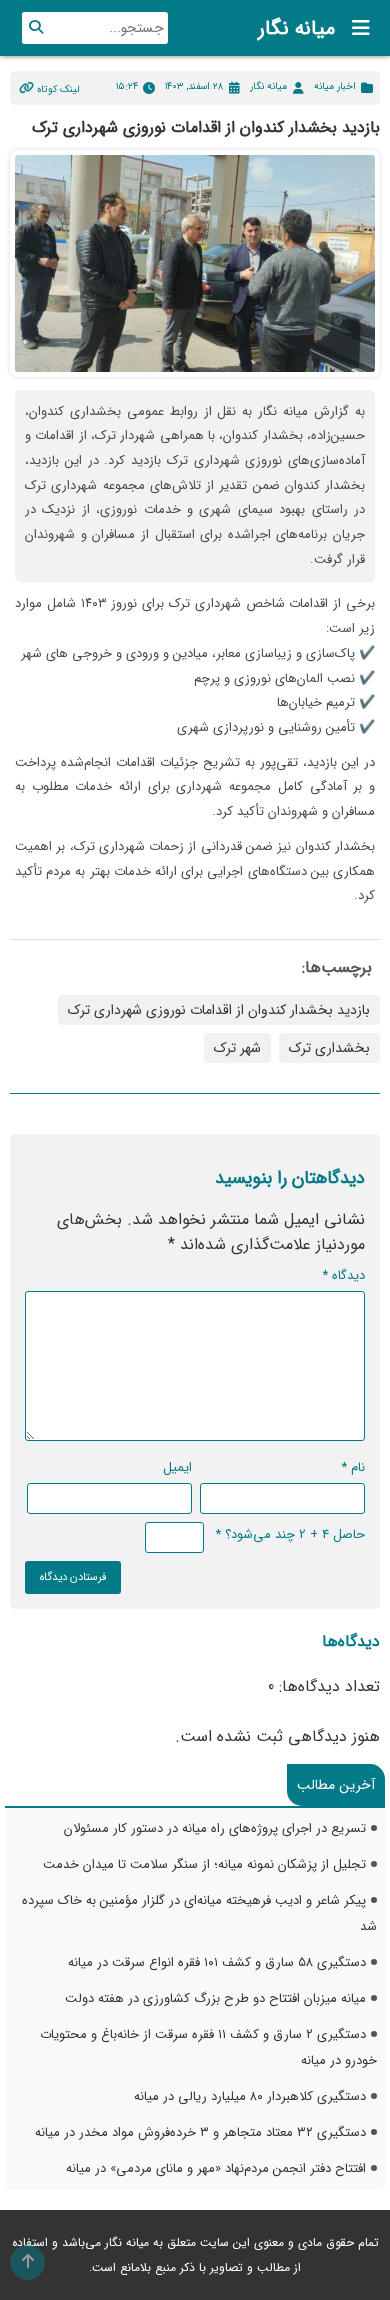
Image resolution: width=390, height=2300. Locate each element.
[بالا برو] (27, 2262)
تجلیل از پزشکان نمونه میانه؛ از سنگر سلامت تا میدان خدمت (204, 1864)
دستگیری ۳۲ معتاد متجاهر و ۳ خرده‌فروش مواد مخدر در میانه (200, 2132)
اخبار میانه (335, 86)
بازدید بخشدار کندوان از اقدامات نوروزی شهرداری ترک (219, 1010)
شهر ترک (237, 1048)
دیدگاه (343, 1275)
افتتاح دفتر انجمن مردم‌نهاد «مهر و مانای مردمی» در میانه (216, 2168)
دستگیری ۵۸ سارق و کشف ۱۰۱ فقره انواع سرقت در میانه (217, 1962)
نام (353, 1467)
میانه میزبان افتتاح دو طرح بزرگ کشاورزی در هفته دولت (215, 1998)
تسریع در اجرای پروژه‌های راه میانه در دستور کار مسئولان (215, 1828)
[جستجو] (36, 28)
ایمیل (177, 1467)
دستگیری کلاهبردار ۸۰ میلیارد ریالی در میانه (250, 2096)
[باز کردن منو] (355, 28)
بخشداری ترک (329, 1048)
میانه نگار (296, 28)
